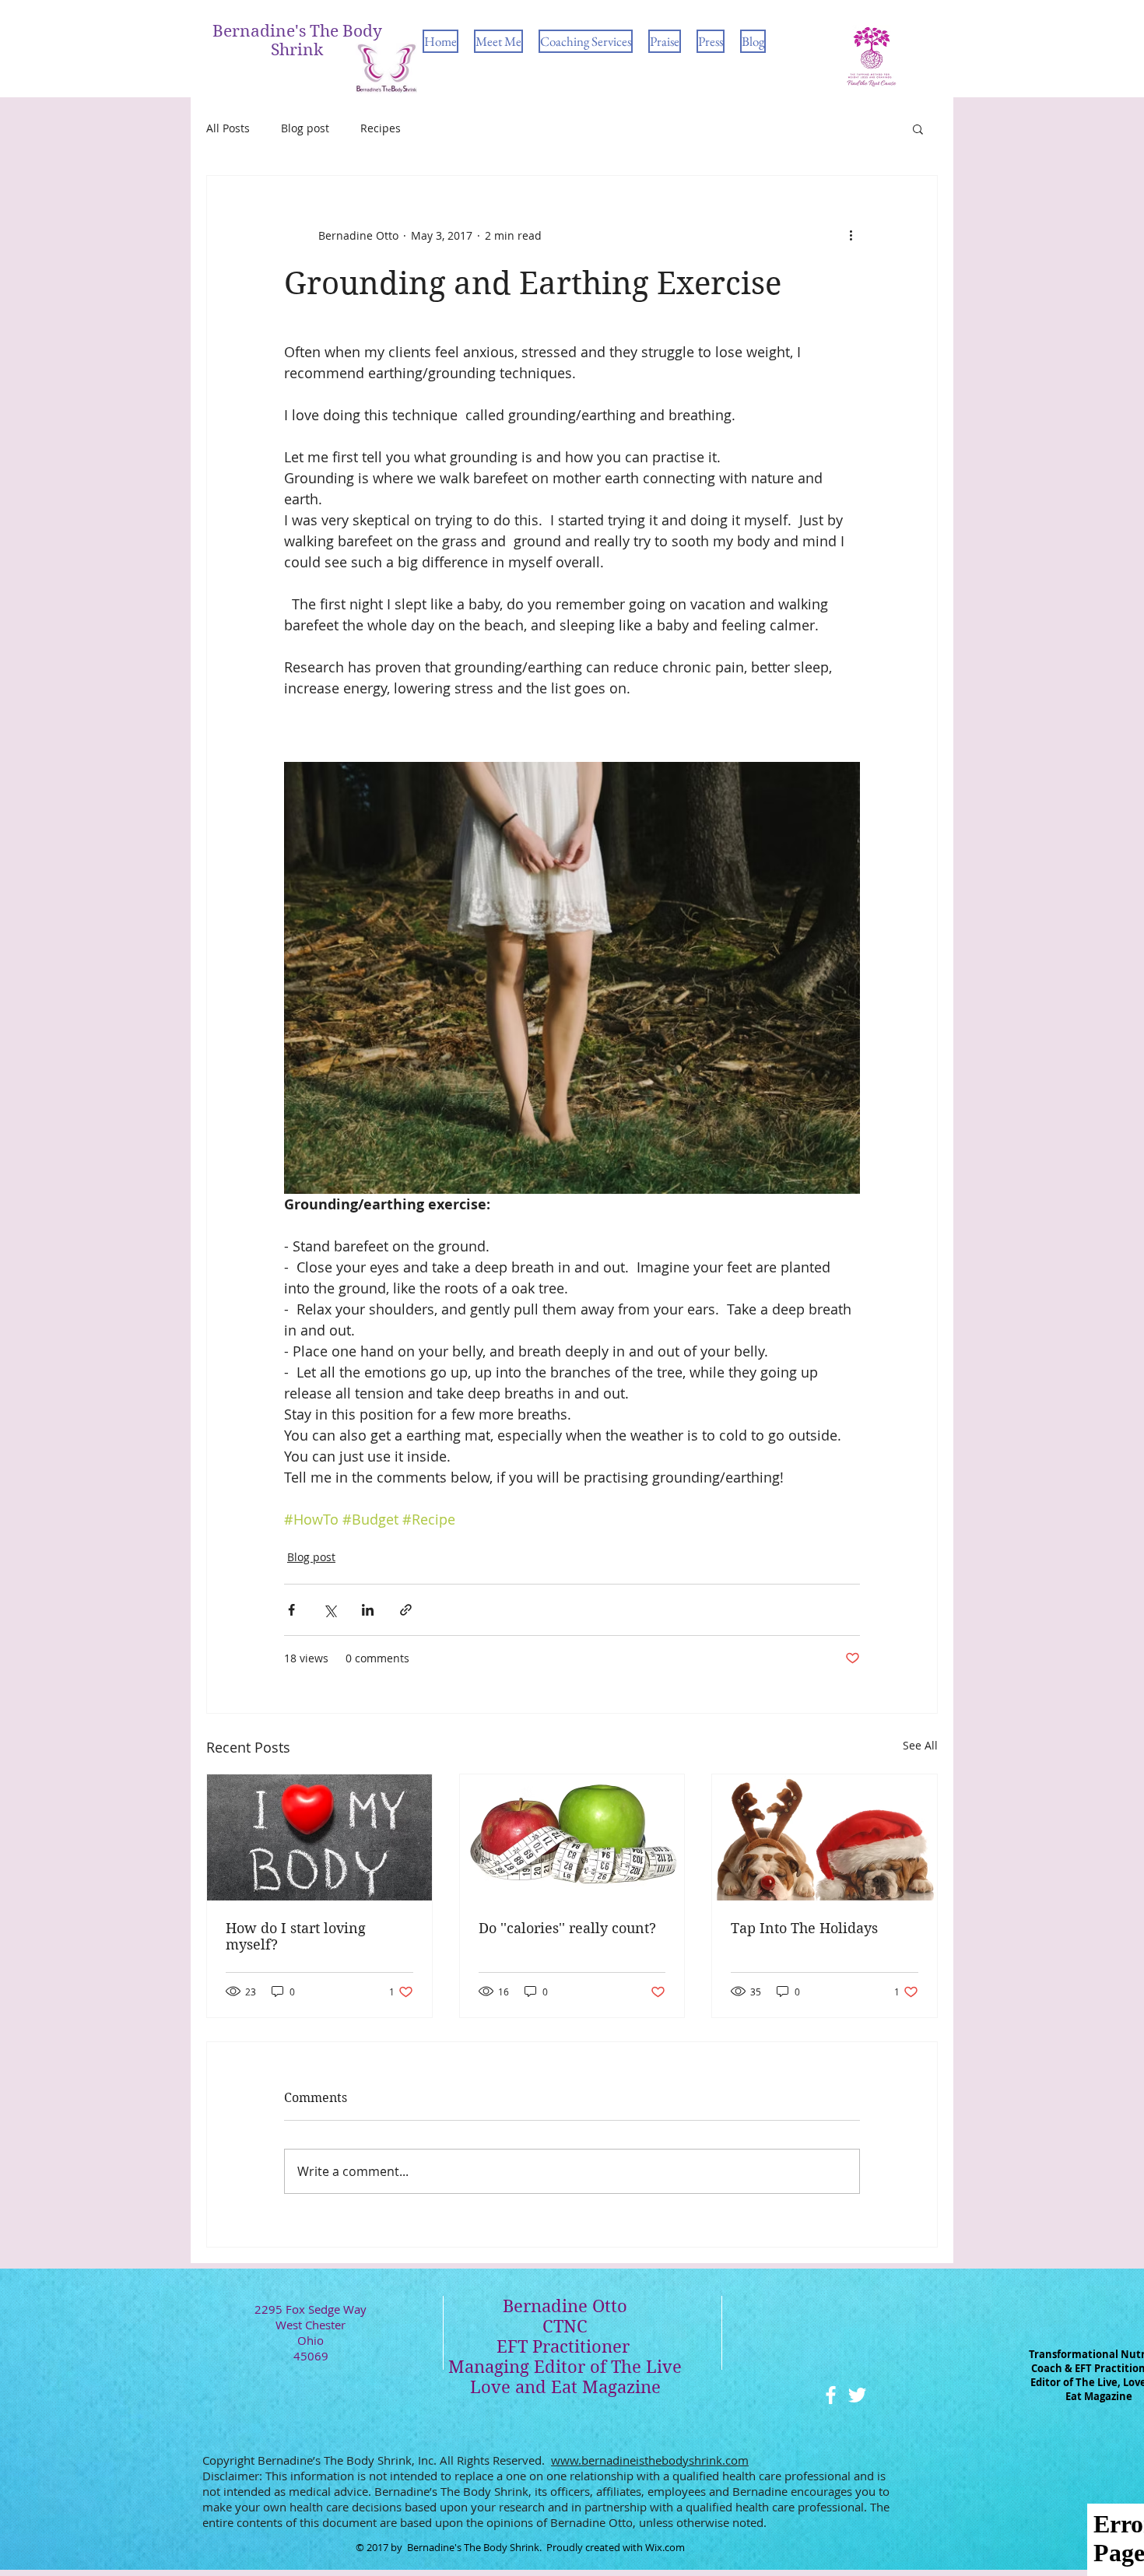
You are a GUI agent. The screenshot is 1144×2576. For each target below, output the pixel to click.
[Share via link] (406, 1610)
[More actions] (851, 235)
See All (920, 1745)
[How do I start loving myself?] (319, 1837)
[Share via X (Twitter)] (330, 1610)
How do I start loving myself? (296, 1936)
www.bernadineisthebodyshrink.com (650, 2460)
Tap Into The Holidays (804, 1928)
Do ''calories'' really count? (567, 1928)
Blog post (305, 128)
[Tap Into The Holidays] (825, 1837)
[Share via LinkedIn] (368, 1610)
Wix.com (665, 2547)
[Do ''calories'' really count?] (572, 1837)
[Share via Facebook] (291, 1610)
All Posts (228, 128)
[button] (918, 128)
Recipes (381, 128)
